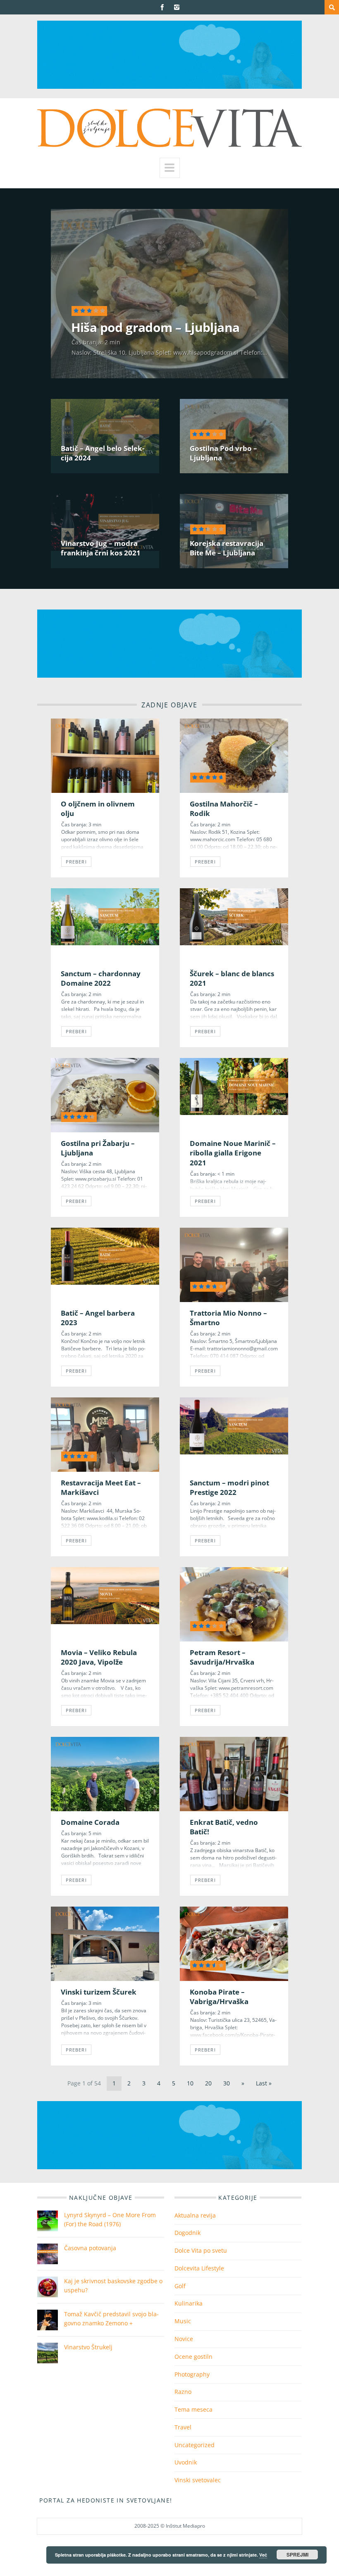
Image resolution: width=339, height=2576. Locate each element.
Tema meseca (193, 2409)
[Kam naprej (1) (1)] (169, 87)
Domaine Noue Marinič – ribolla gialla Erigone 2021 (233, 1153)
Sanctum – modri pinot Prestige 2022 (229, 1487)
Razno (183, 2392)
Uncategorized (195, 2445)
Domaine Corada (90, 1822)
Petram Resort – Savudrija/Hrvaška (222, 1657)
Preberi (76, 862)
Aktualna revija (195, 2215)
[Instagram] (177, 7)
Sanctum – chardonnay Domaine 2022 (101, 978)
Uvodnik (186, 2462)
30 (227, 2083)
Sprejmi (297, 2555)
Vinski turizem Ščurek (99, 1992)
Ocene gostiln (193, 2357)
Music (183, 2321)
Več (263, 2555)
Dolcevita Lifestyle (199, 2268)
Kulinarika (189, 2303)
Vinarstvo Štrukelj (88, 2347)
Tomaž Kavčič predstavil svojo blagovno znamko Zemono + (111, 2319)
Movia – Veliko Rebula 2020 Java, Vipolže (99, 1657)
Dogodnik (187, 2233)
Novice (184, 2339)
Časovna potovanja (90, 2248)
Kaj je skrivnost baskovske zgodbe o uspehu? (113, 2285)
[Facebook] (162, 7)
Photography (192, 2374)
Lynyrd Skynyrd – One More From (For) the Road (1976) (110, 2219)
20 (208, 2083)
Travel (183, 2427)
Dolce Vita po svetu (201, 2250)
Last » (264, 2083)
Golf (180, 2286)
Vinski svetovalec (198, 2480)
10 (190, 2083)
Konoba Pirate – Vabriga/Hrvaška (219, 1997)
